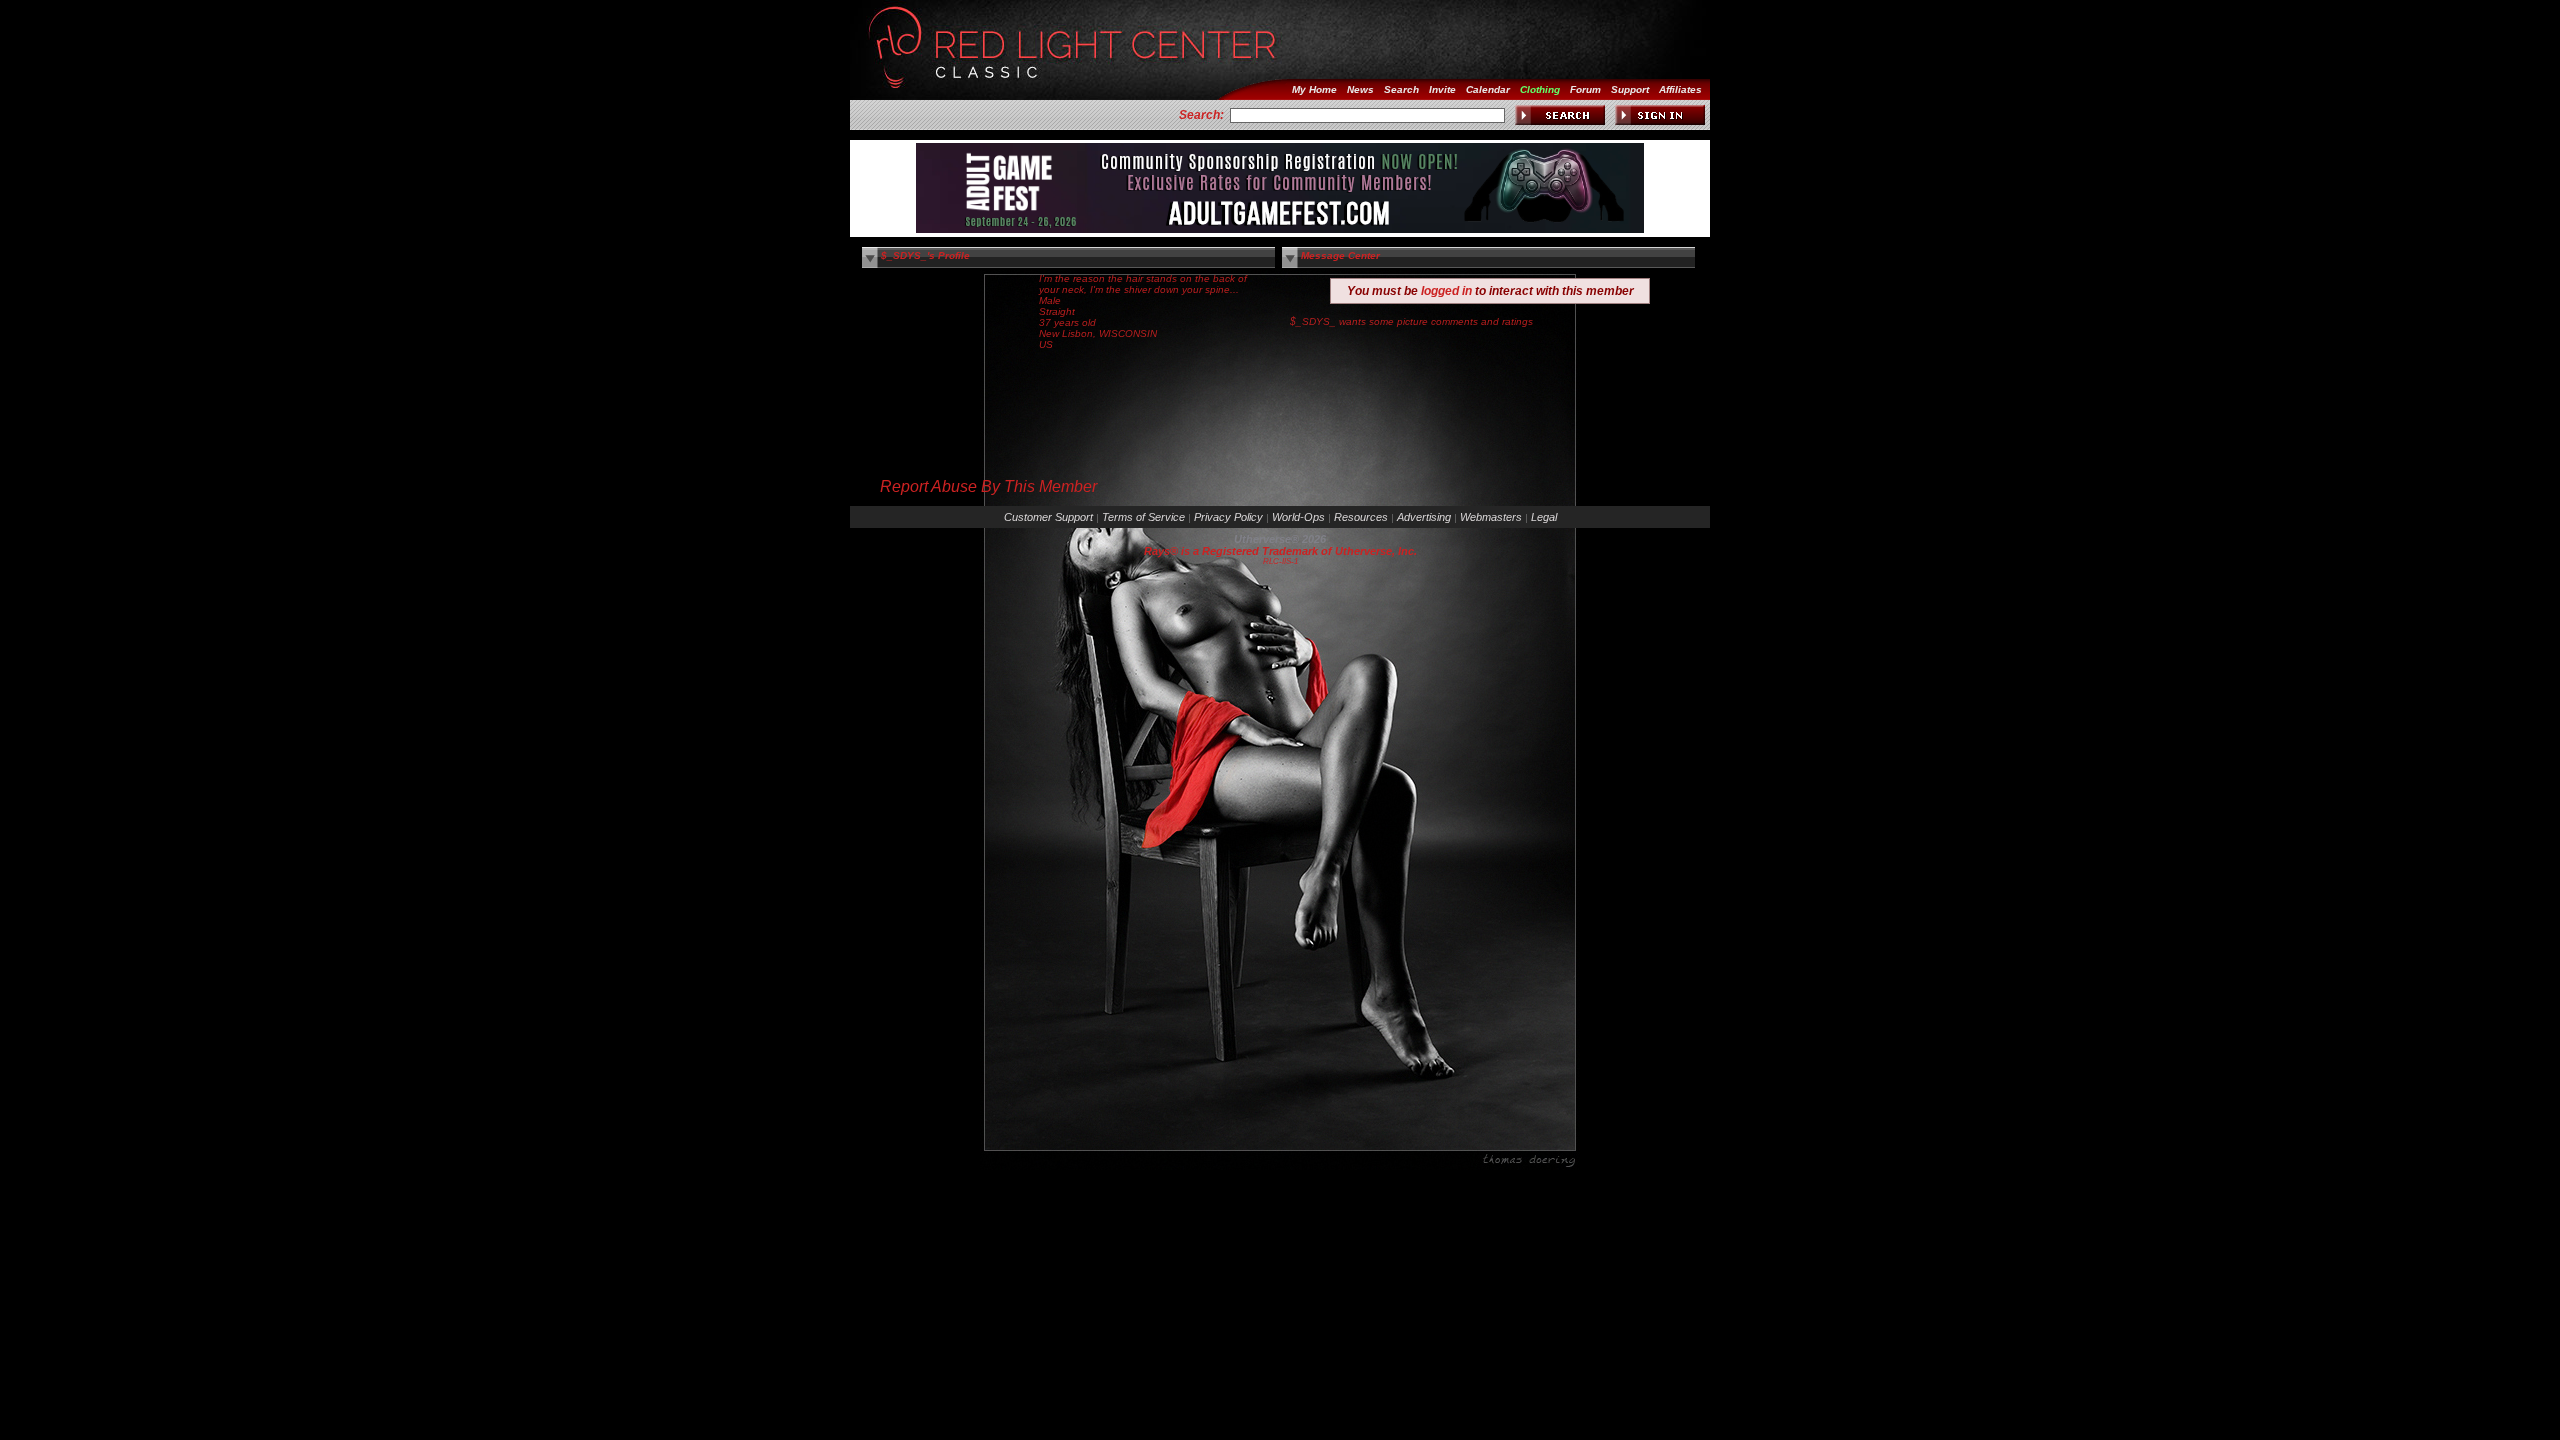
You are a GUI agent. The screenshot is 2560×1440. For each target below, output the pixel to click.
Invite (1442, 89)
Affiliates (1680, 89)
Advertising (1424, 517)
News (1360, 89)
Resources (1361, 517)
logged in (1446, 291)
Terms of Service (1143, 517)
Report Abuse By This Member (988, 486)
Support (1630, 89)
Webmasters (1491, 517)
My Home (1314, 89)
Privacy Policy (1228, 517)
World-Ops (1298, 517)
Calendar (1488, 89)
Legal (1544, 517)
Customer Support (1048, 517)
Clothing (1540, 89)
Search (1401, 89)
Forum (1585, 89)
